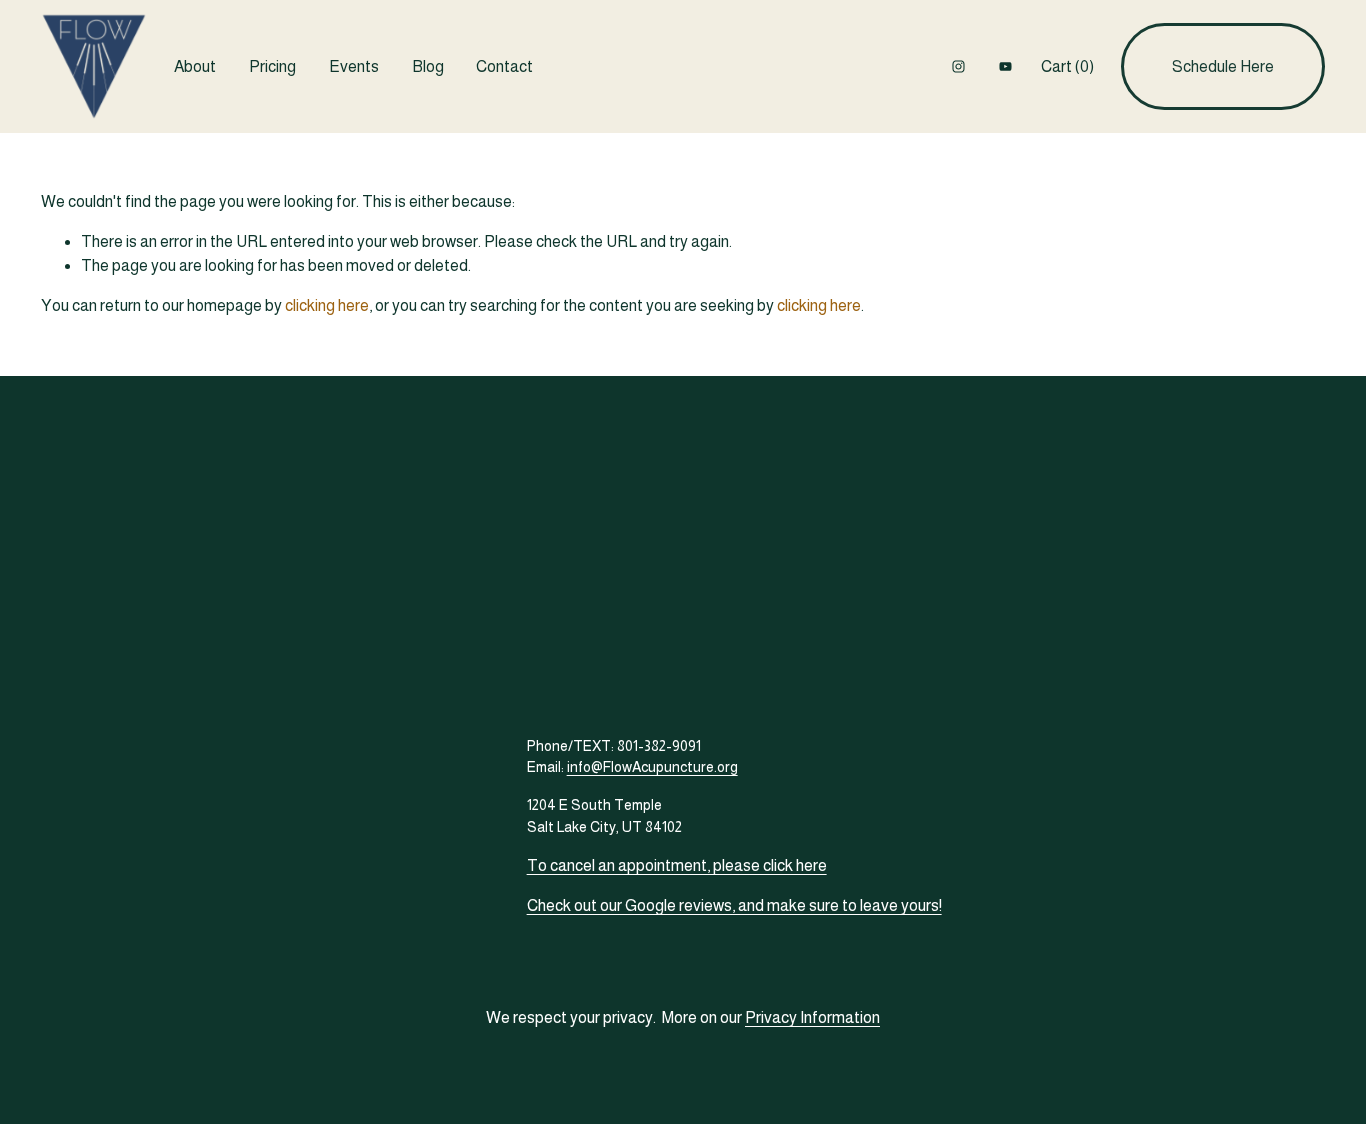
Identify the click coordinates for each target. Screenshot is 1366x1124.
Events (354, 66)
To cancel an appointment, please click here (677, 865)
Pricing (272, 66)
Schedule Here (1223, 66)
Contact (504, 66)
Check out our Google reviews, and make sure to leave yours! (734, 905)
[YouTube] (1005, 66)
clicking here (327, 305)
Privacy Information (812, 1017)
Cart (1067, 66)
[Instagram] (958, 66)
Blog (428, 66)
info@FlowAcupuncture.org (652, 767)
